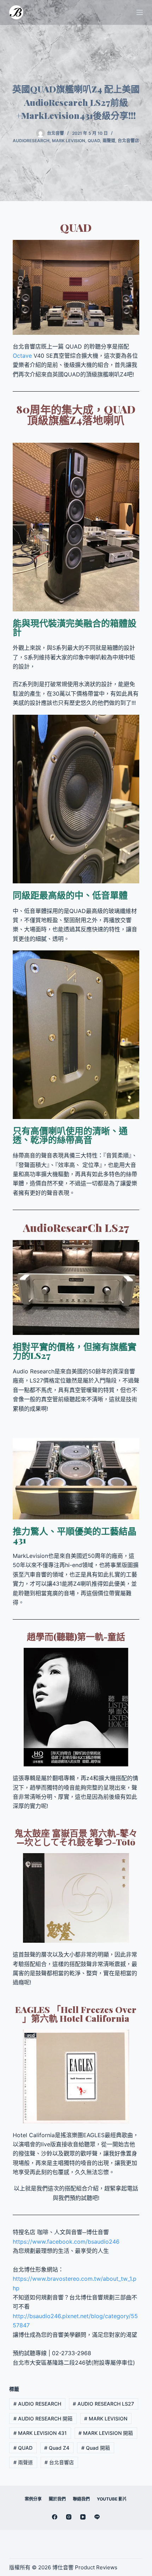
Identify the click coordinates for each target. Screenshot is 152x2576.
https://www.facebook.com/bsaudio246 (66, 2242)
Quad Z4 (57, 2448)
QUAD (23, 2448)
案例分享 (33, 2499)
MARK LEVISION (69, 141)
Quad (94, 141)
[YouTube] (83, 2517)
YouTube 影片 (112, 2499)
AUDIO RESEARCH (37, 2404)
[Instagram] (69, 2517)
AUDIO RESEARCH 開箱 (43, 2418)
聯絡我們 (81, 2499)
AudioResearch (31, 141)
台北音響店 (128, 141)
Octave (22, 356)
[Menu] (140, 12)
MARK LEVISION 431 (40, 2433)
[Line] (97, 2517)
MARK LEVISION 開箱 (106, 2433)
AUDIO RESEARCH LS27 (103, 2404)
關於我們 (57, 2499)
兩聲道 (109, 141)
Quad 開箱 (96, 2448)
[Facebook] (55, 2517)
